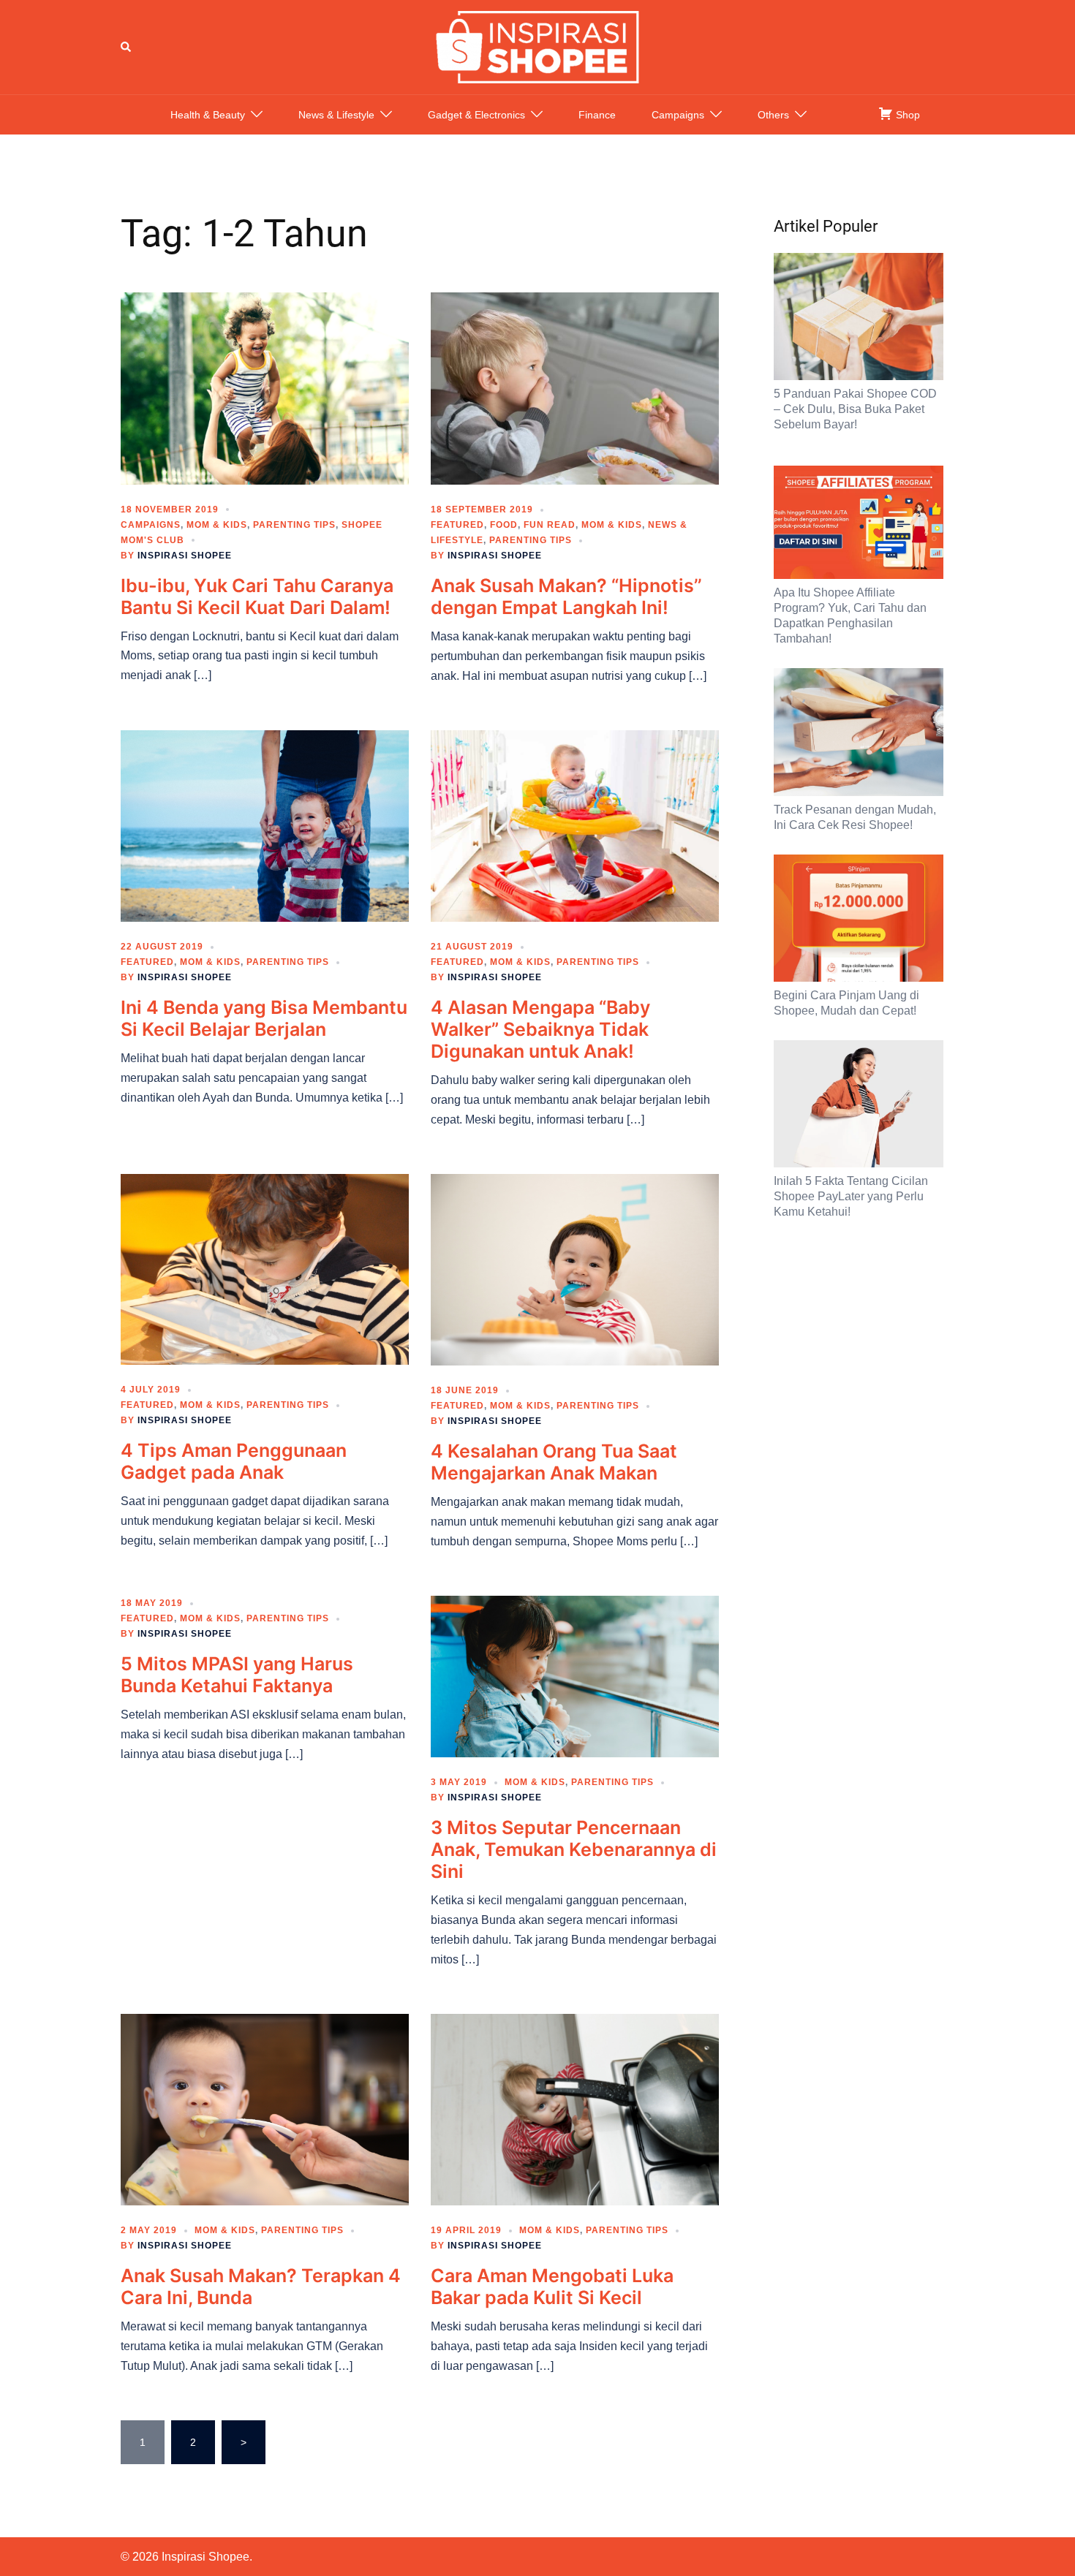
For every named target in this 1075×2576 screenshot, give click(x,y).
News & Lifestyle (336, 115)
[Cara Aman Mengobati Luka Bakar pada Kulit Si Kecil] (575, 2109)
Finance (597, 115)
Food (504, 525)
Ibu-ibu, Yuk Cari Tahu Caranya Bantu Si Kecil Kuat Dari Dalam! (257, 596)
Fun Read (550, 525)
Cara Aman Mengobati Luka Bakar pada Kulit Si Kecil (552, 2287)
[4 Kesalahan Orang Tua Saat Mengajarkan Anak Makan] (575, 1269)
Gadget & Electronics (476, 115)
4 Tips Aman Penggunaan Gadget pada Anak (234, 1461)
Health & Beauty (208, 115)
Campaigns (678, 115)
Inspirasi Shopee (185, 556)
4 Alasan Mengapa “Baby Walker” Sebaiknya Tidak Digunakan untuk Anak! (540, 1029)
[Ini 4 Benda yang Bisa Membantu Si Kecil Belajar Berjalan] (265, 825)
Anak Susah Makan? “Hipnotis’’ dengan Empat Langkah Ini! (566, 596)
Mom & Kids (217, 525)
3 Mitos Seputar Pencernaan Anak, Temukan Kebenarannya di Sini (574, 1849)
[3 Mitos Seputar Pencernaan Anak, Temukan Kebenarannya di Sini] (575, 1675)
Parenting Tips (294, 525)
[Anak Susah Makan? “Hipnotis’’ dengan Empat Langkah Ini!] (575, 387)
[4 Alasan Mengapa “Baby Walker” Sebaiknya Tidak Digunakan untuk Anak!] (575, 825)
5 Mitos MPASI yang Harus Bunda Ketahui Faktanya (237, 1675)
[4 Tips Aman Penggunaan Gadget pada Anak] (265, 1268)
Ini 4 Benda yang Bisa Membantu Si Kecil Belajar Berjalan (264, 1018)
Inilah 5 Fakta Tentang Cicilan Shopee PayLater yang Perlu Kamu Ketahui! (851, 1196)
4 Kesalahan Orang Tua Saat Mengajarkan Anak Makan (554, 1462)
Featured (457, 525)
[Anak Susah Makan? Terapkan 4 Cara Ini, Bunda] (265, 2109)
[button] (127, 47)
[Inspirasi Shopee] (537, 46)
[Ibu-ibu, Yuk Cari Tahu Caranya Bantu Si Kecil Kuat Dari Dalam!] (265, 387)
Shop (906, 115)
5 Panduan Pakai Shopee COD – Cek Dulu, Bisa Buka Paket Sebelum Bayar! (855, 409)
